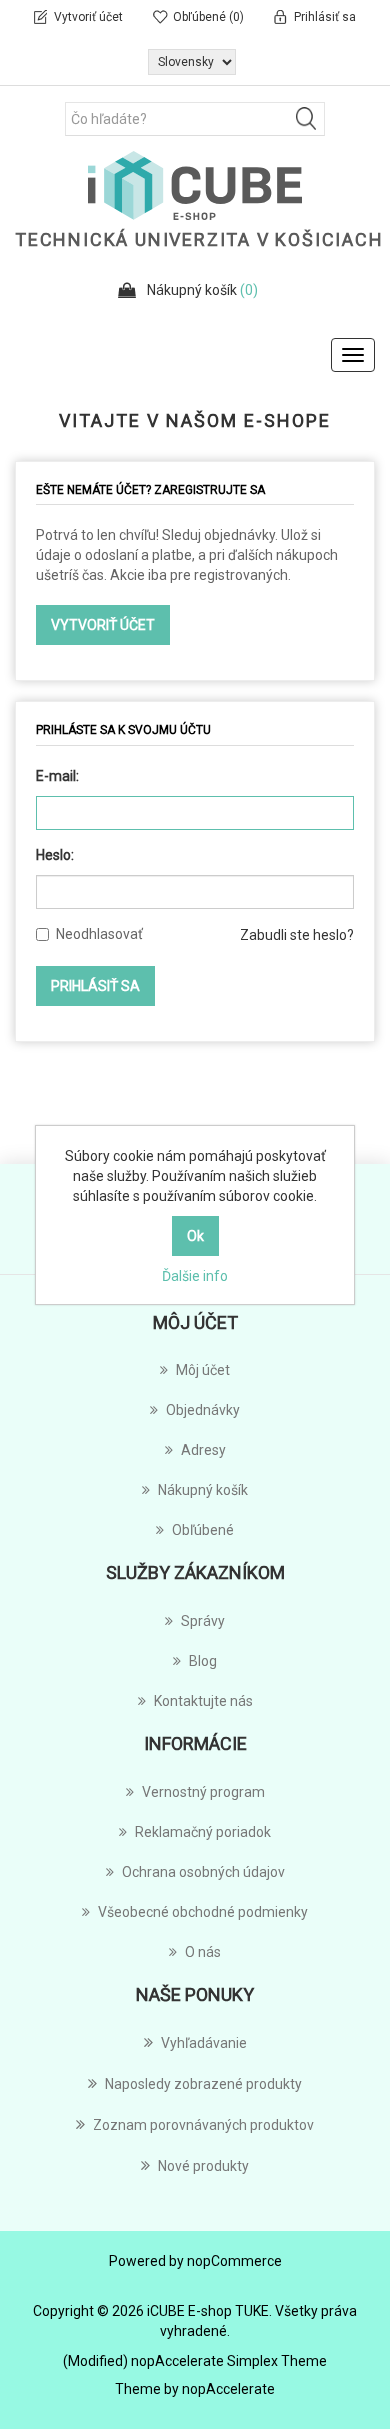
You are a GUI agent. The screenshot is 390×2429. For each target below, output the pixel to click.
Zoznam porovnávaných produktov (203, 2125)
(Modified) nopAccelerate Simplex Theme (195, 2361)
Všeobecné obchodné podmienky (203, 1912)
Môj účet (203, 1370)
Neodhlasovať (99, 934)
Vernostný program (203, 1792)
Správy (203, 1621)
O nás (203, 1952)
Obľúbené (203, 1530)
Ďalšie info (195, 1276)
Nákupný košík (203, 1490)
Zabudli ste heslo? (297, 935)
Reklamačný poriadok (203, 1832)
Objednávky (203, 1410)
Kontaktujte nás (203, 1701)
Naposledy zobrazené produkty (203, 2084)
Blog (203, 1661)
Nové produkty (203, 2166)
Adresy (203, 1450)
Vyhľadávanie (204, 2043)
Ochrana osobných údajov (203, 1872)
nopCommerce (234, 2261)
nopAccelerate (228, 2389)
